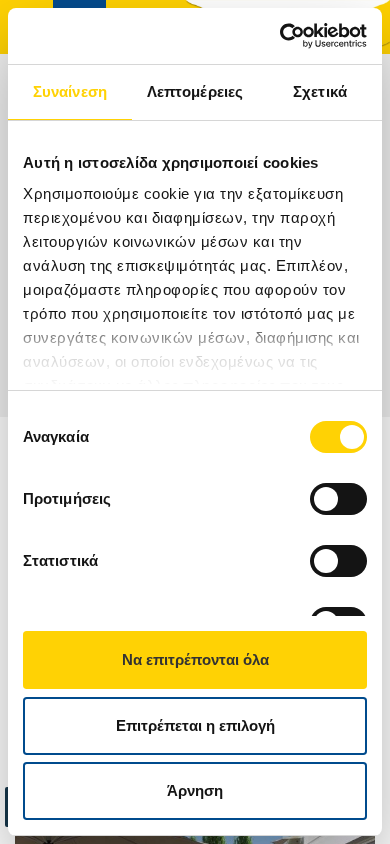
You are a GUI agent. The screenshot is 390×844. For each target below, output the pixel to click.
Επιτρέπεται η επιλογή (195, 725)
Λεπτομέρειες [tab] (195, 91)
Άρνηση (195, 790)
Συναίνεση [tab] (70, 91)
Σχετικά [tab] (320, 91)
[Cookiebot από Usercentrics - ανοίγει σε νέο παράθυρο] (280, 36)
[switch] (338, 499)
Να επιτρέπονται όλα (195, 659)
